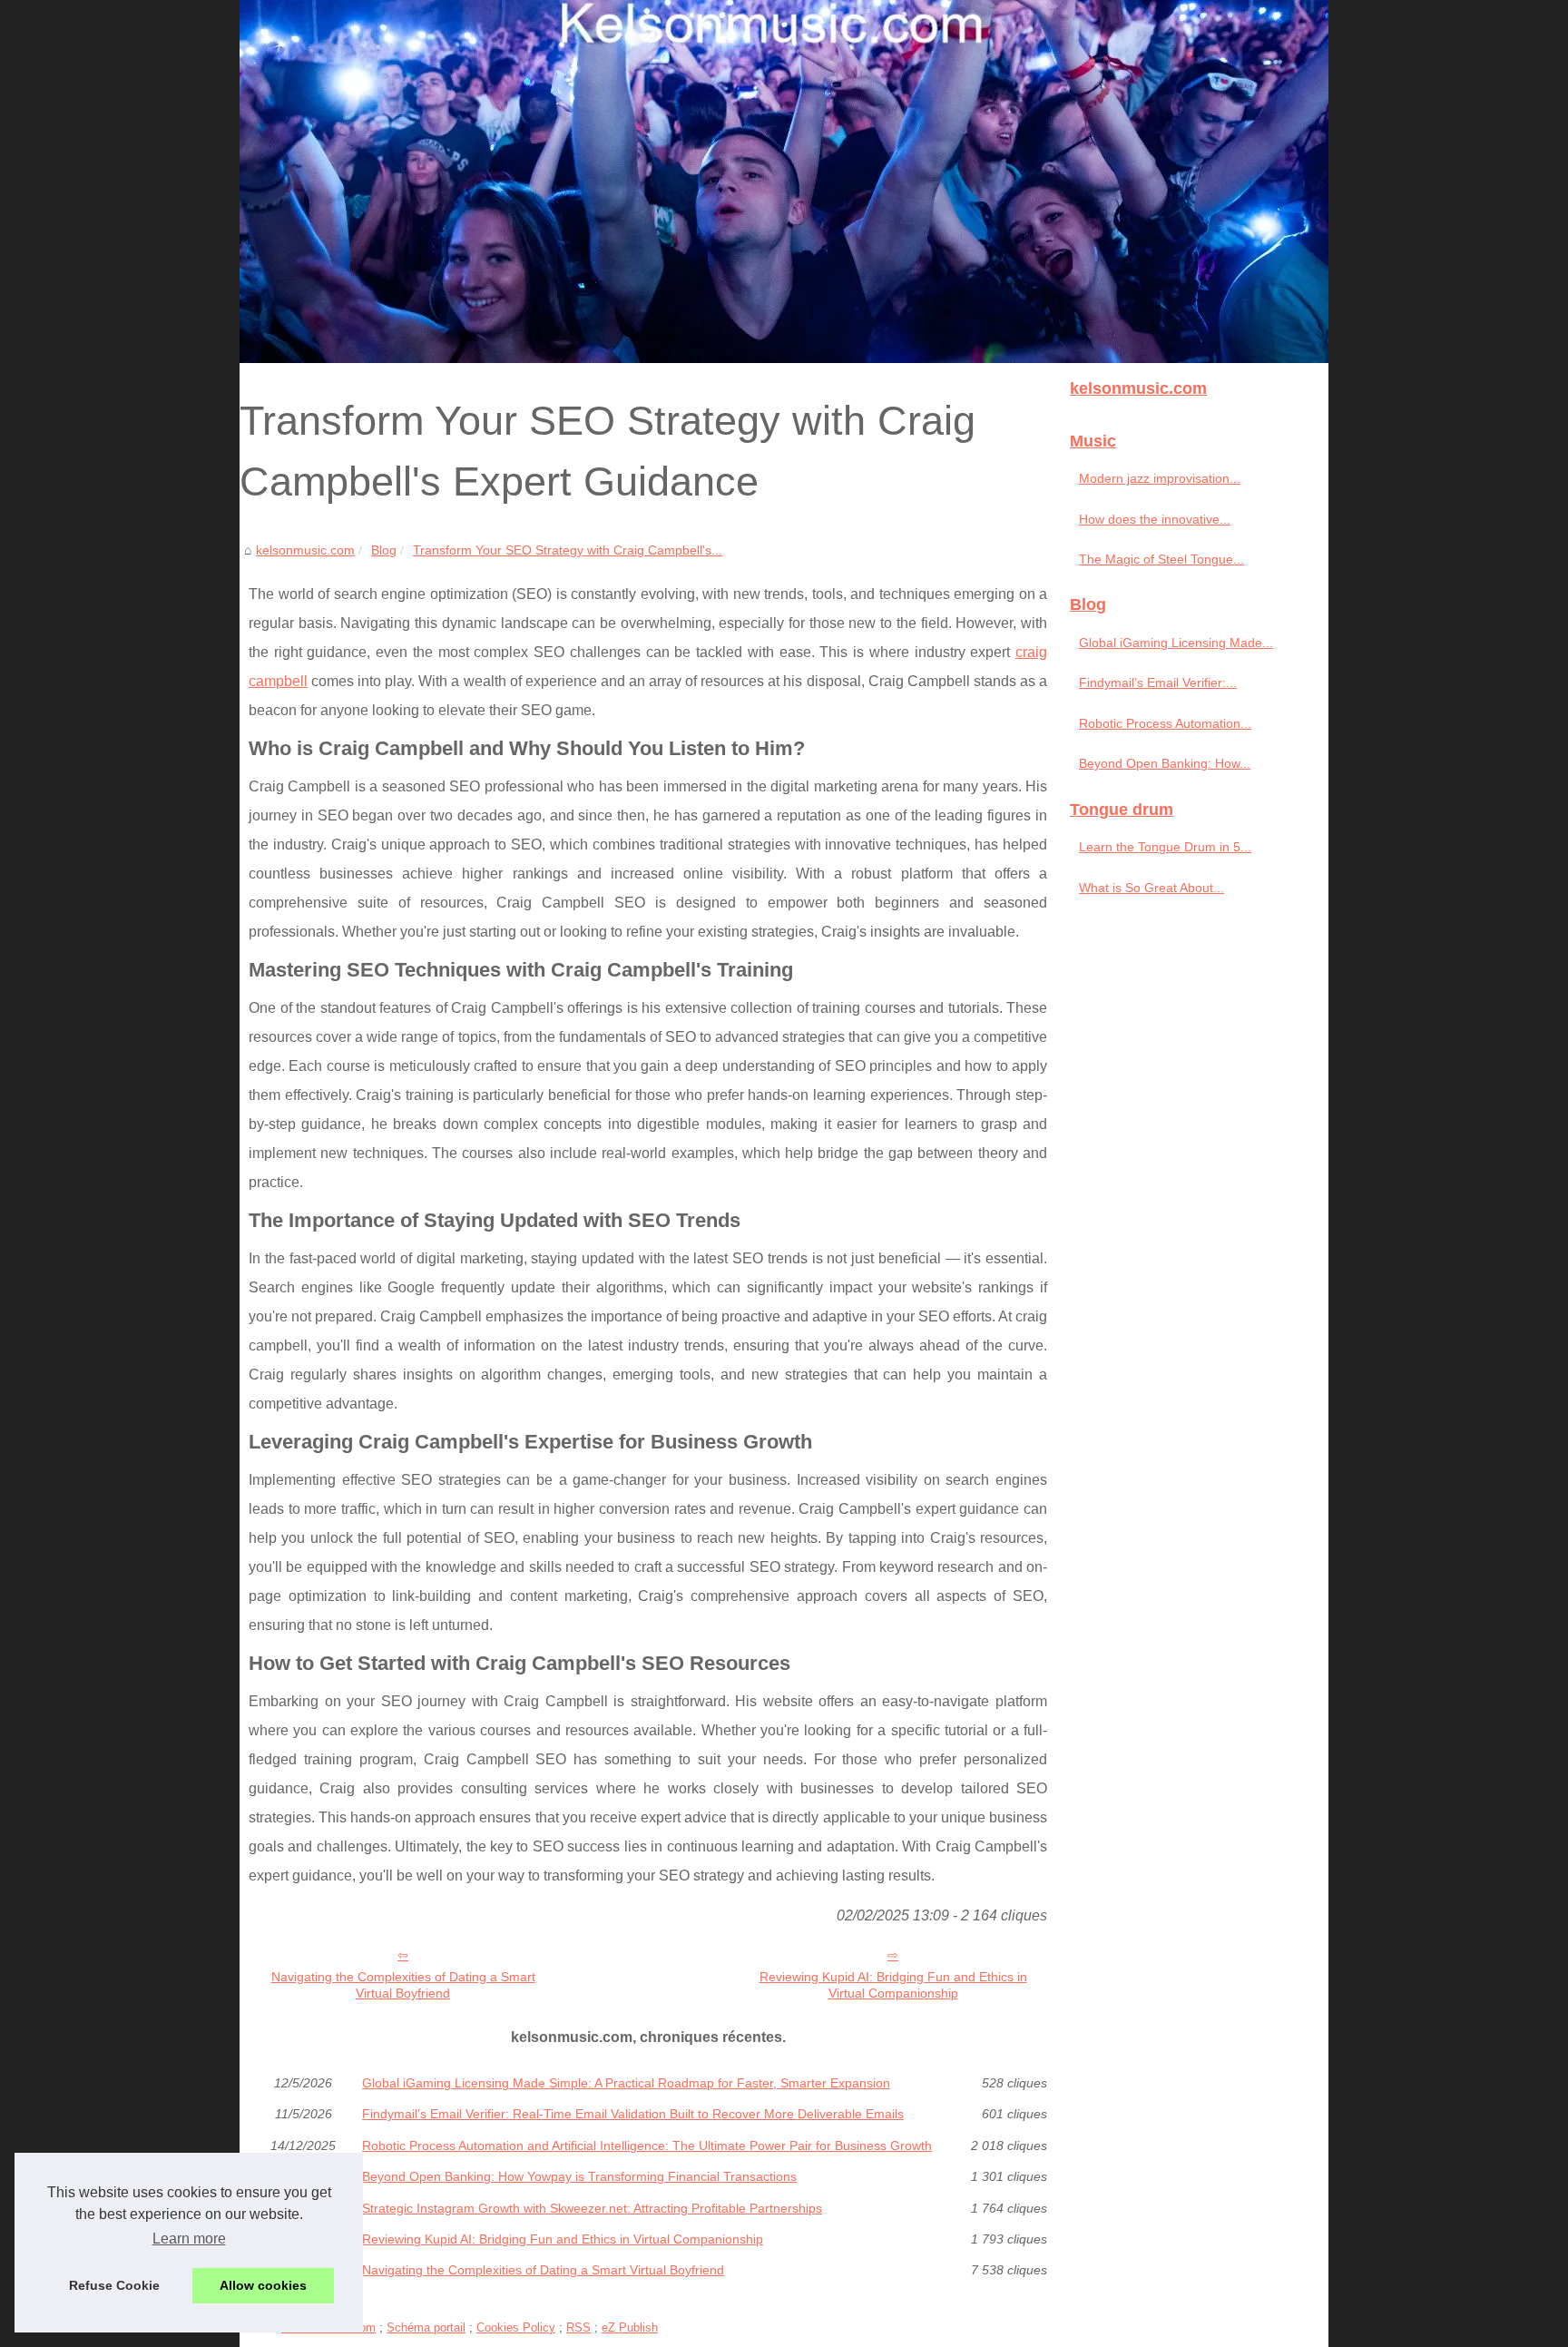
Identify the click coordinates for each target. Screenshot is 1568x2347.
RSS (578, 2327)
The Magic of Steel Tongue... (1161, 559)
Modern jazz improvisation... (1160, 478)
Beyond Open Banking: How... (1165, 763)
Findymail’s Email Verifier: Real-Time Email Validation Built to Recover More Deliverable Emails (633, 2114)
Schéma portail (426, 2327)
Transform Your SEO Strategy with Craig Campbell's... (568, 550)
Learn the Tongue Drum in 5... (1165, 847)
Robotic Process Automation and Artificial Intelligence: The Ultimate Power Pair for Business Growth (647, 2146)
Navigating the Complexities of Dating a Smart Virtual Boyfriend (403, 1985)
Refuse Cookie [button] (114, 2285)
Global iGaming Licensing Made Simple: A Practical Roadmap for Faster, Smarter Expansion (626, 2083)
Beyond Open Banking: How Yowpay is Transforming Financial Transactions (579, 2176)
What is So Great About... (1151, 888)
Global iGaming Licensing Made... (1176, 643)
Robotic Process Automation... (1165, 723)
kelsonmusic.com (305, 550)
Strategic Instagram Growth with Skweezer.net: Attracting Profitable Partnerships (592, 2208)
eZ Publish (630, 2327)
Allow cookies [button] (263, 2285)
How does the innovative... (1155, 519)
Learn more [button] (189, 2239)
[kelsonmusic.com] (784, 182)
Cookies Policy (516, 2327)
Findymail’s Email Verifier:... (1158, 682)
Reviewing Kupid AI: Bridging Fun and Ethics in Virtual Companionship (893, 1985)
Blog (384, 550)
